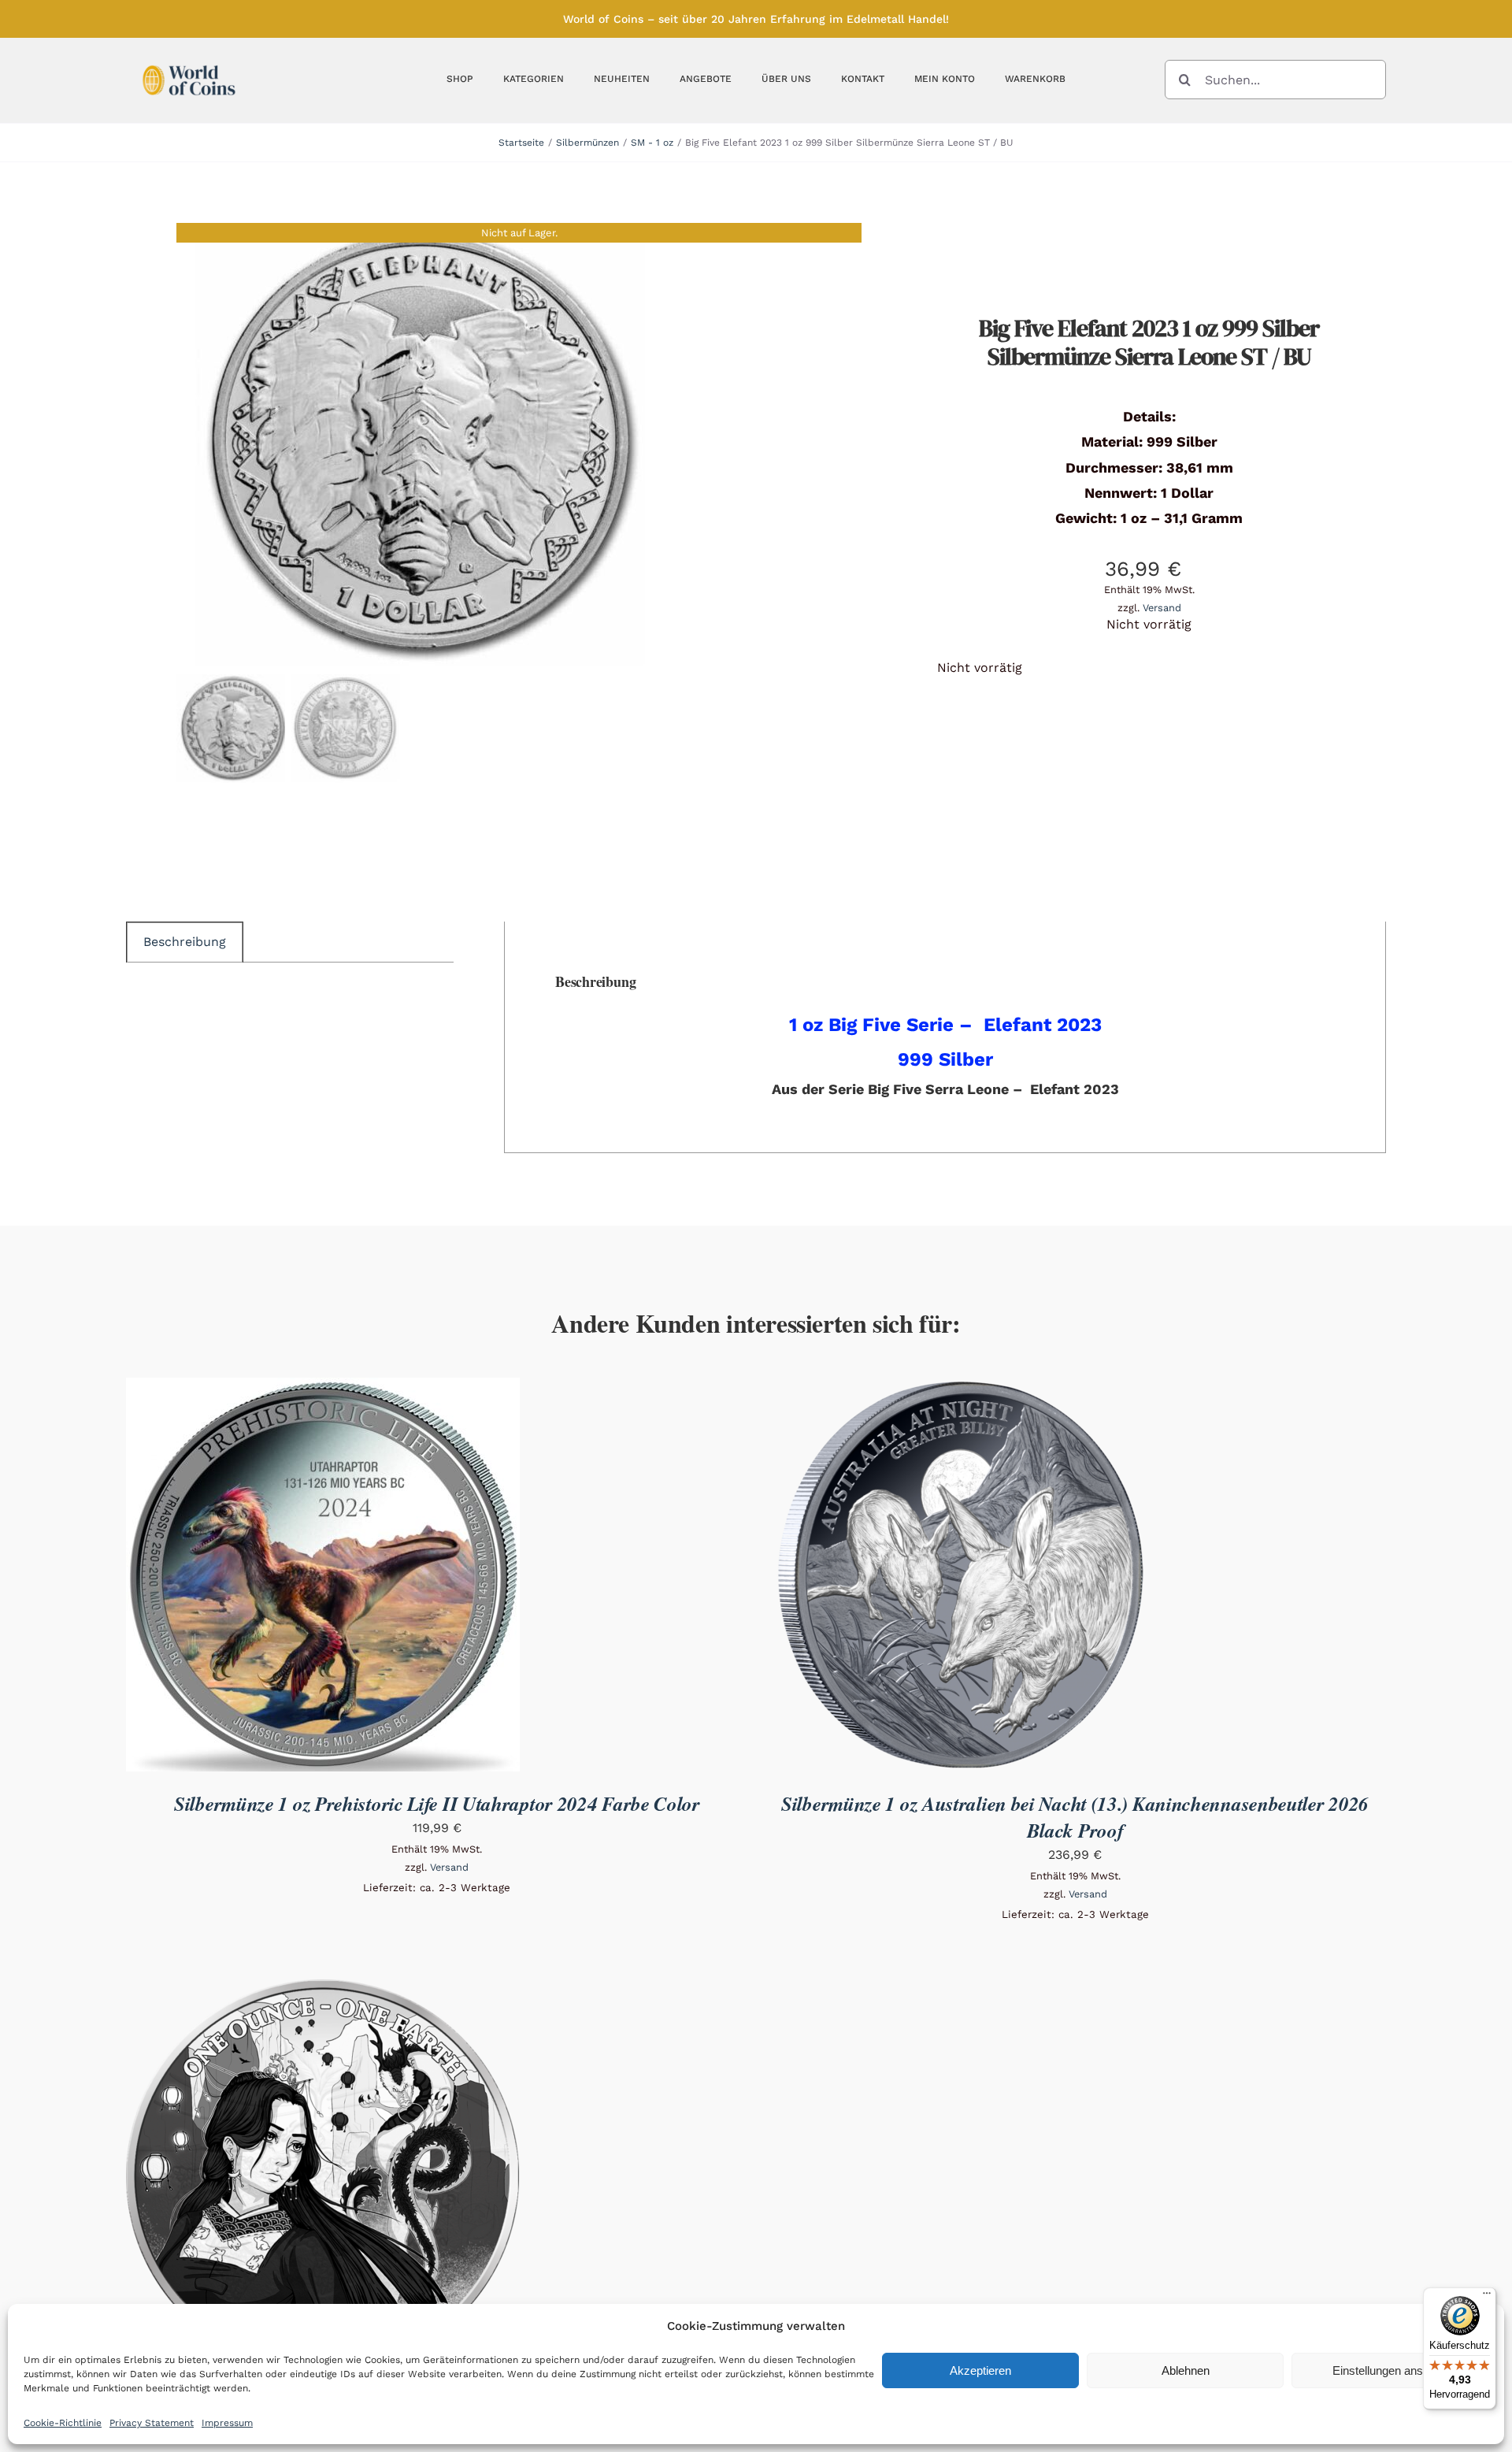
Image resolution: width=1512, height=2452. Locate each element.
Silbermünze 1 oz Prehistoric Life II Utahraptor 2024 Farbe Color (437, 1803)
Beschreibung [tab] (185, 942)
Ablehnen (1186, 2370)
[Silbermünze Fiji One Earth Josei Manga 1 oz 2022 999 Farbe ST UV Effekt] (323, 1990)
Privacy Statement (152, 2423)
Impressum (227, 2423)
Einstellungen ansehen (1390, 2370)
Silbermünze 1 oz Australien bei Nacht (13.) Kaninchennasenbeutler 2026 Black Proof (1075, 1817)
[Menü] (1487, 2297)
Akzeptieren (980, 2370)
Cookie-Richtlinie (63, 2423)
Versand (1162, 608)
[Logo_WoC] (189, 61)
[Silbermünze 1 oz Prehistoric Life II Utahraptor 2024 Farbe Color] (323, 1388)
